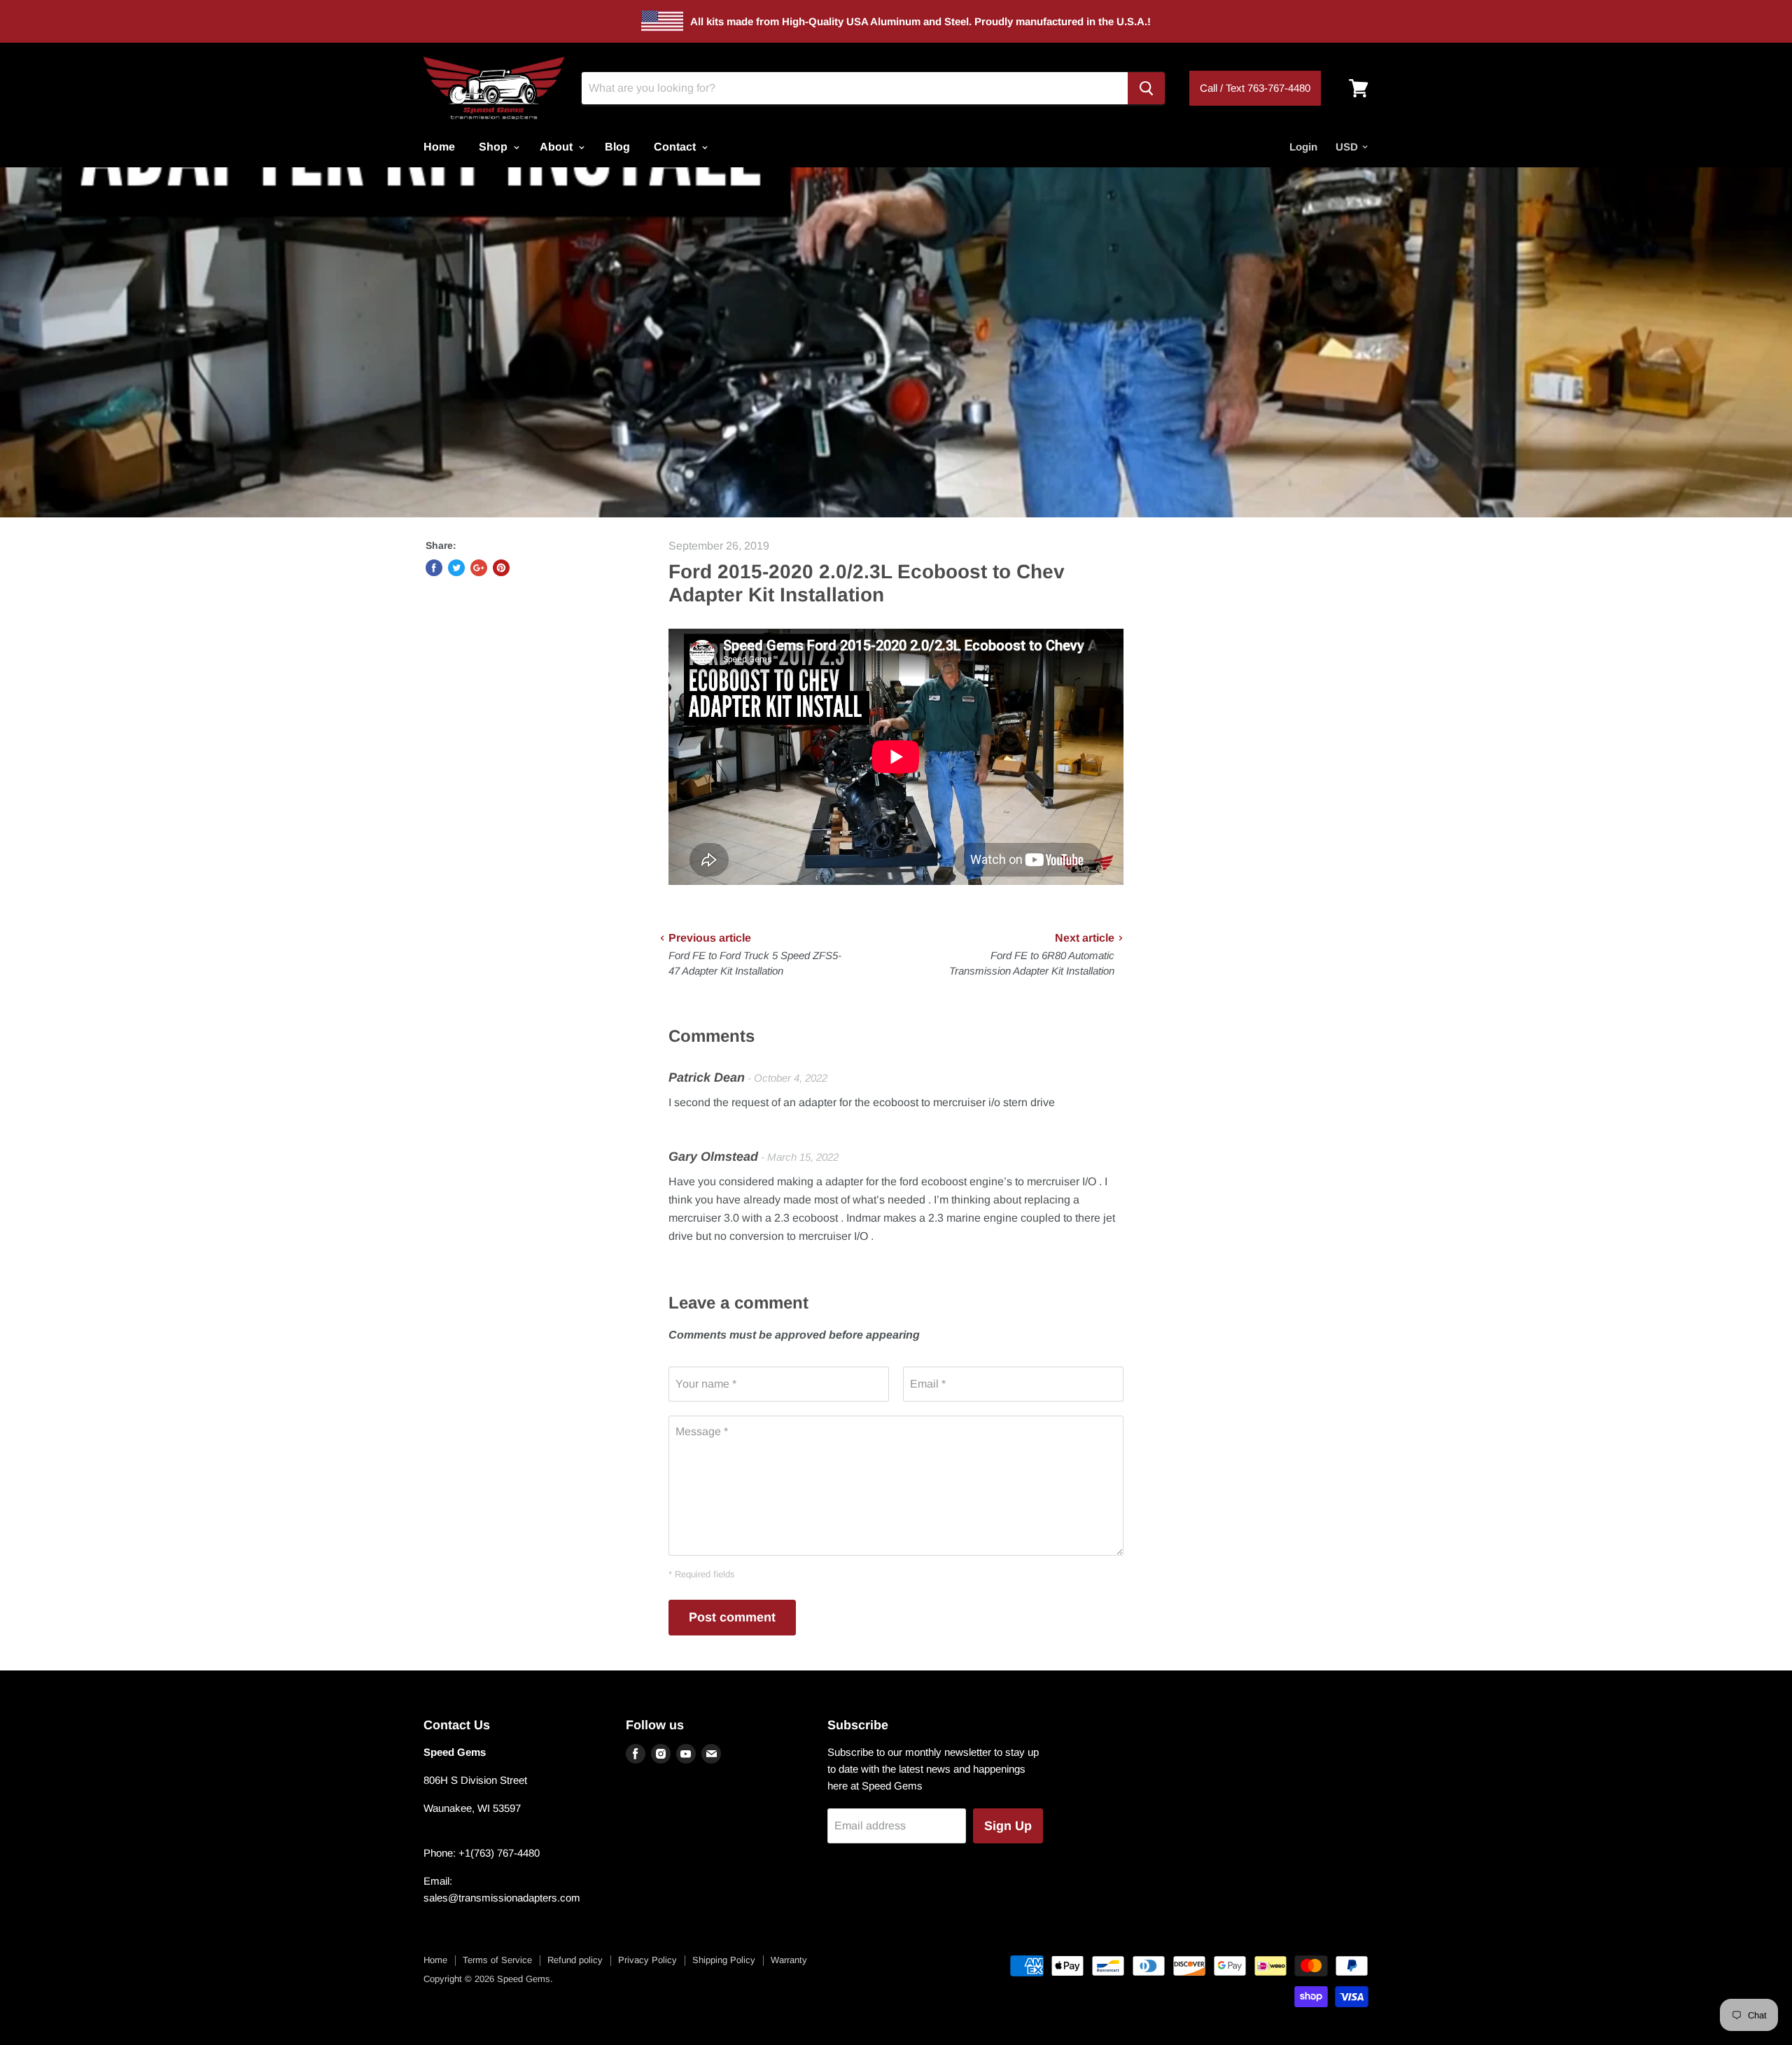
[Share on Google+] (479, 568)
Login (1303, 147)
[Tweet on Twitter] (456, 568)
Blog (617, 147)
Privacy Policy (647, 1960)
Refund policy (575, 1960)
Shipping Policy (724, 1960)
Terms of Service (497, 1960)
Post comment (732, 1617)
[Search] (1146, 88)
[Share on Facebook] (434, 568)
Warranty (789, 1960)
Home (439, 147)
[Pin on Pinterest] (501, 568)
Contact (676, 147)
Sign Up (1008, 1826)
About (558, 147)
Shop (495, 147)
